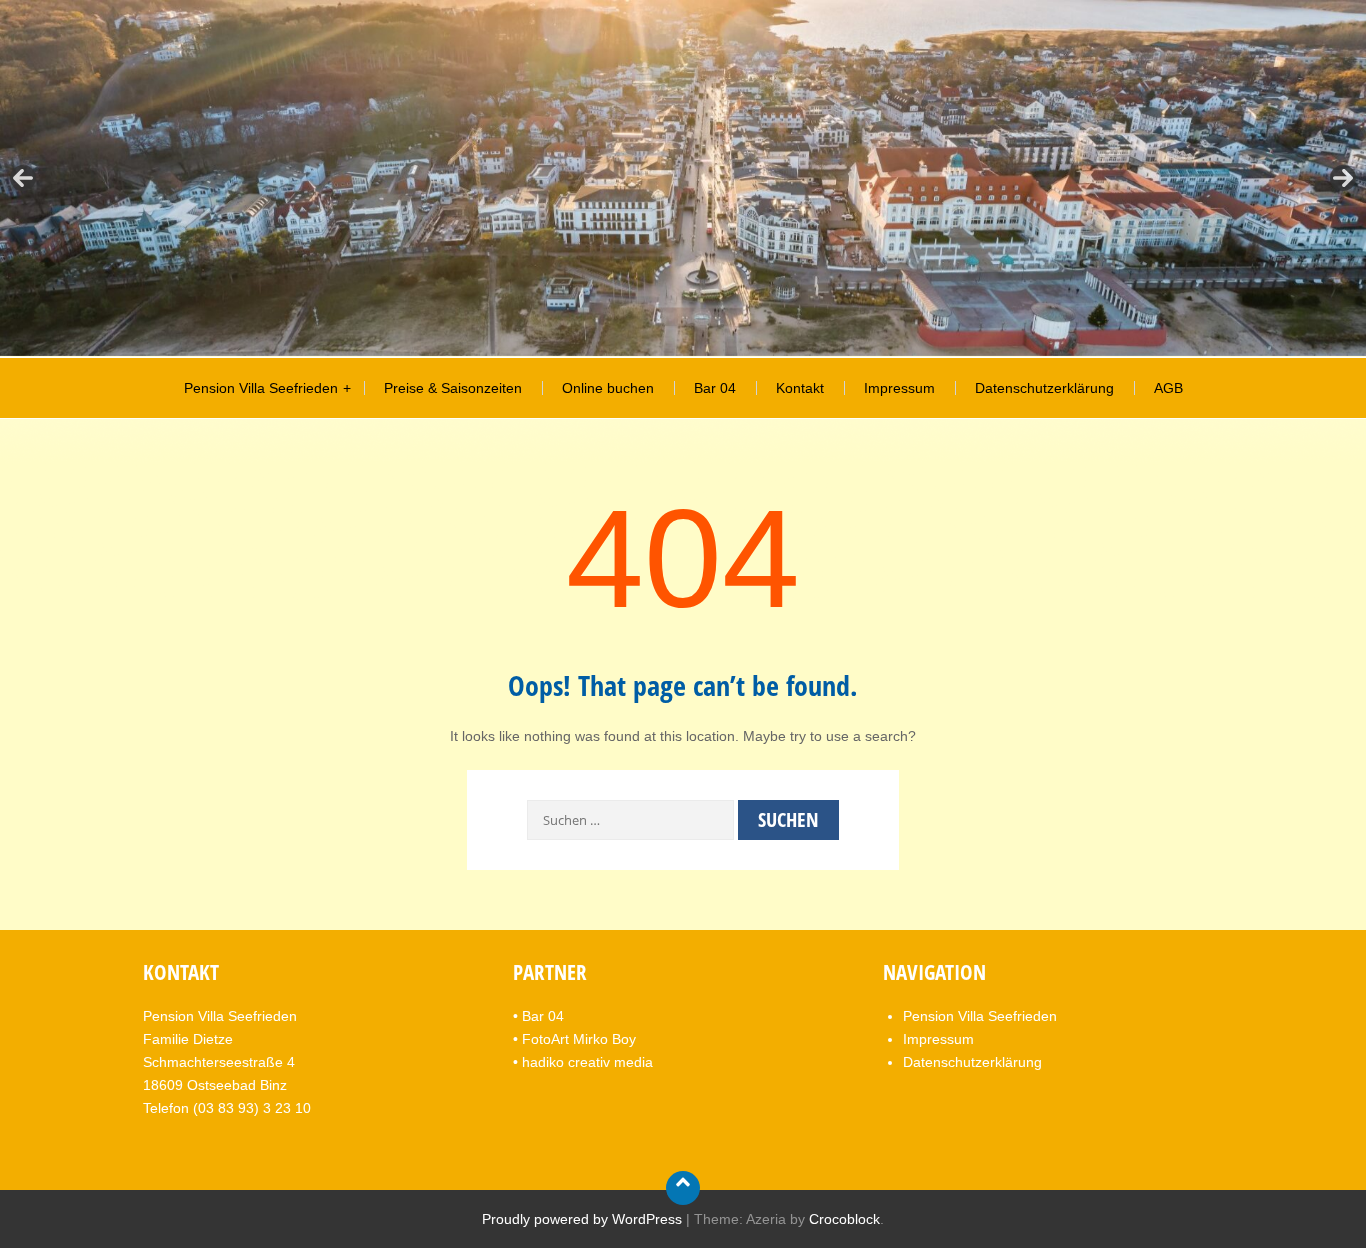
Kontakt (800, 388)
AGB (1168, 388)
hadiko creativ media (587, 1062)
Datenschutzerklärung (1044, 388)
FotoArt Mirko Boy (579, 1039)
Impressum (899, 388)
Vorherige (23, 178)
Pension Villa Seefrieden (261, 388)
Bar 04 (715, 388)
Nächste (1343, 178)
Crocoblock (844, 1219)
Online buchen (608, 388)
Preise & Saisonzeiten (453, 388)
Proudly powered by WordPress (582, 1219)
